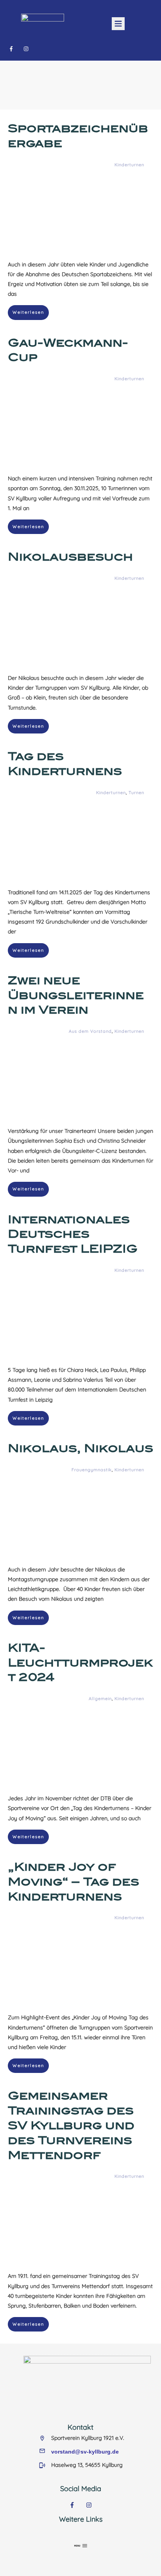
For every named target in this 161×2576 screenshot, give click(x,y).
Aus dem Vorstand (90, 1031)
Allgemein (100, 1699)
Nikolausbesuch (70, 557)
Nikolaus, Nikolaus (80, 1448)
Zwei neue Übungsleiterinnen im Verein (76, 995)
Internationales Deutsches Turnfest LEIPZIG (73, 1234)
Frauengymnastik (92, 1470)
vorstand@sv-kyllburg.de (85, 2452)
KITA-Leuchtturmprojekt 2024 (80, 1663)
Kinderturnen (129, 165)
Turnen (136, 793)
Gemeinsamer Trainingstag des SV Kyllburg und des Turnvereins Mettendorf (71, 2125)
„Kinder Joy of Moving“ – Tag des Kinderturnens (73, 1882)
